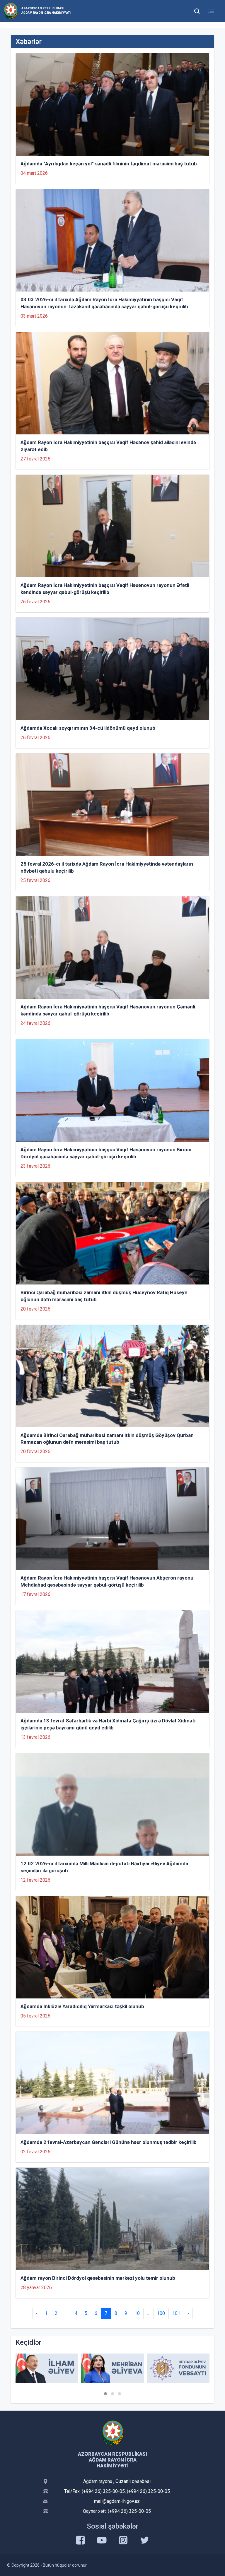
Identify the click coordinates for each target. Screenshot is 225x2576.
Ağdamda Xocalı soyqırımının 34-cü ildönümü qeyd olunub (88, 728)
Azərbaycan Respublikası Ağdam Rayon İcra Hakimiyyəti (46, 11)
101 (176, 2313)
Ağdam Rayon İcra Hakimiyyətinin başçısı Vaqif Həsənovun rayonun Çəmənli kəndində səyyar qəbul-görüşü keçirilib (108, 1010)
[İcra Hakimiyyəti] (11, 11)
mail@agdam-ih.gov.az (117, 2501)
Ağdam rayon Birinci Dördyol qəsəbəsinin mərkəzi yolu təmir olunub (98, 2278)
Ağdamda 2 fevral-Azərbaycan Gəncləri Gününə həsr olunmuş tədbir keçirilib (109, 2142)
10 (137, 2313)
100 (161, 2313)
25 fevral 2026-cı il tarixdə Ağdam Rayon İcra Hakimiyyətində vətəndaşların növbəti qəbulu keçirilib (107, 867)
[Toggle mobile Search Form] (197, 10)
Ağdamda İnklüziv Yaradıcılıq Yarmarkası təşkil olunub (82, 2006)
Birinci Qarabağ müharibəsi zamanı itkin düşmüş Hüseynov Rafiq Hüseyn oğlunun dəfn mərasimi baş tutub (104, 1296)
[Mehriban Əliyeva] (47, 2368)
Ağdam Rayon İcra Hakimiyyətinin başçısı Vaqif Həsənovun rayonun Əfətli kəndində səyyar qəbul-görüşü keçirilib (105, 589)
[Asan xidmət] (178, 2368)
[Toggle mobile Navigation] (211, 11)
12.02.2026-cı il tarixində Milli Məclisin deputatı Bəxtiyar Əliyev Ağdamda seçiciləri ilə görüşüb (104, 1867)
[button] (105, 2394)
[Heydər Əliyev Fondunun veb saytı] (112, 2368)
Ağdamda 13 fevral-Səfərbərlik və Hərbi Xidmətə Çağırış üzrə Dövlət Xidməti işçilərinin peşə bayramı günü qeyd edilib (108, 1724)
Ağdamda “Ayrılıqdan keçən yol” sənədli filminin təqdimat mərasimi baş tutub (109, 164)
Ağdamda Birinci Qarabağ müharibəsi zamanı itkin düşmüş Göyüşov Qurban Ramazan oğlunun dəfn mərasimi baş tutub (107, 1439)
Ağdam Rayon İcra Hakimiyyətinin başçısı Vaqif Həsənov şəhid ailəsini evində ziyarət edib (108, 446)
